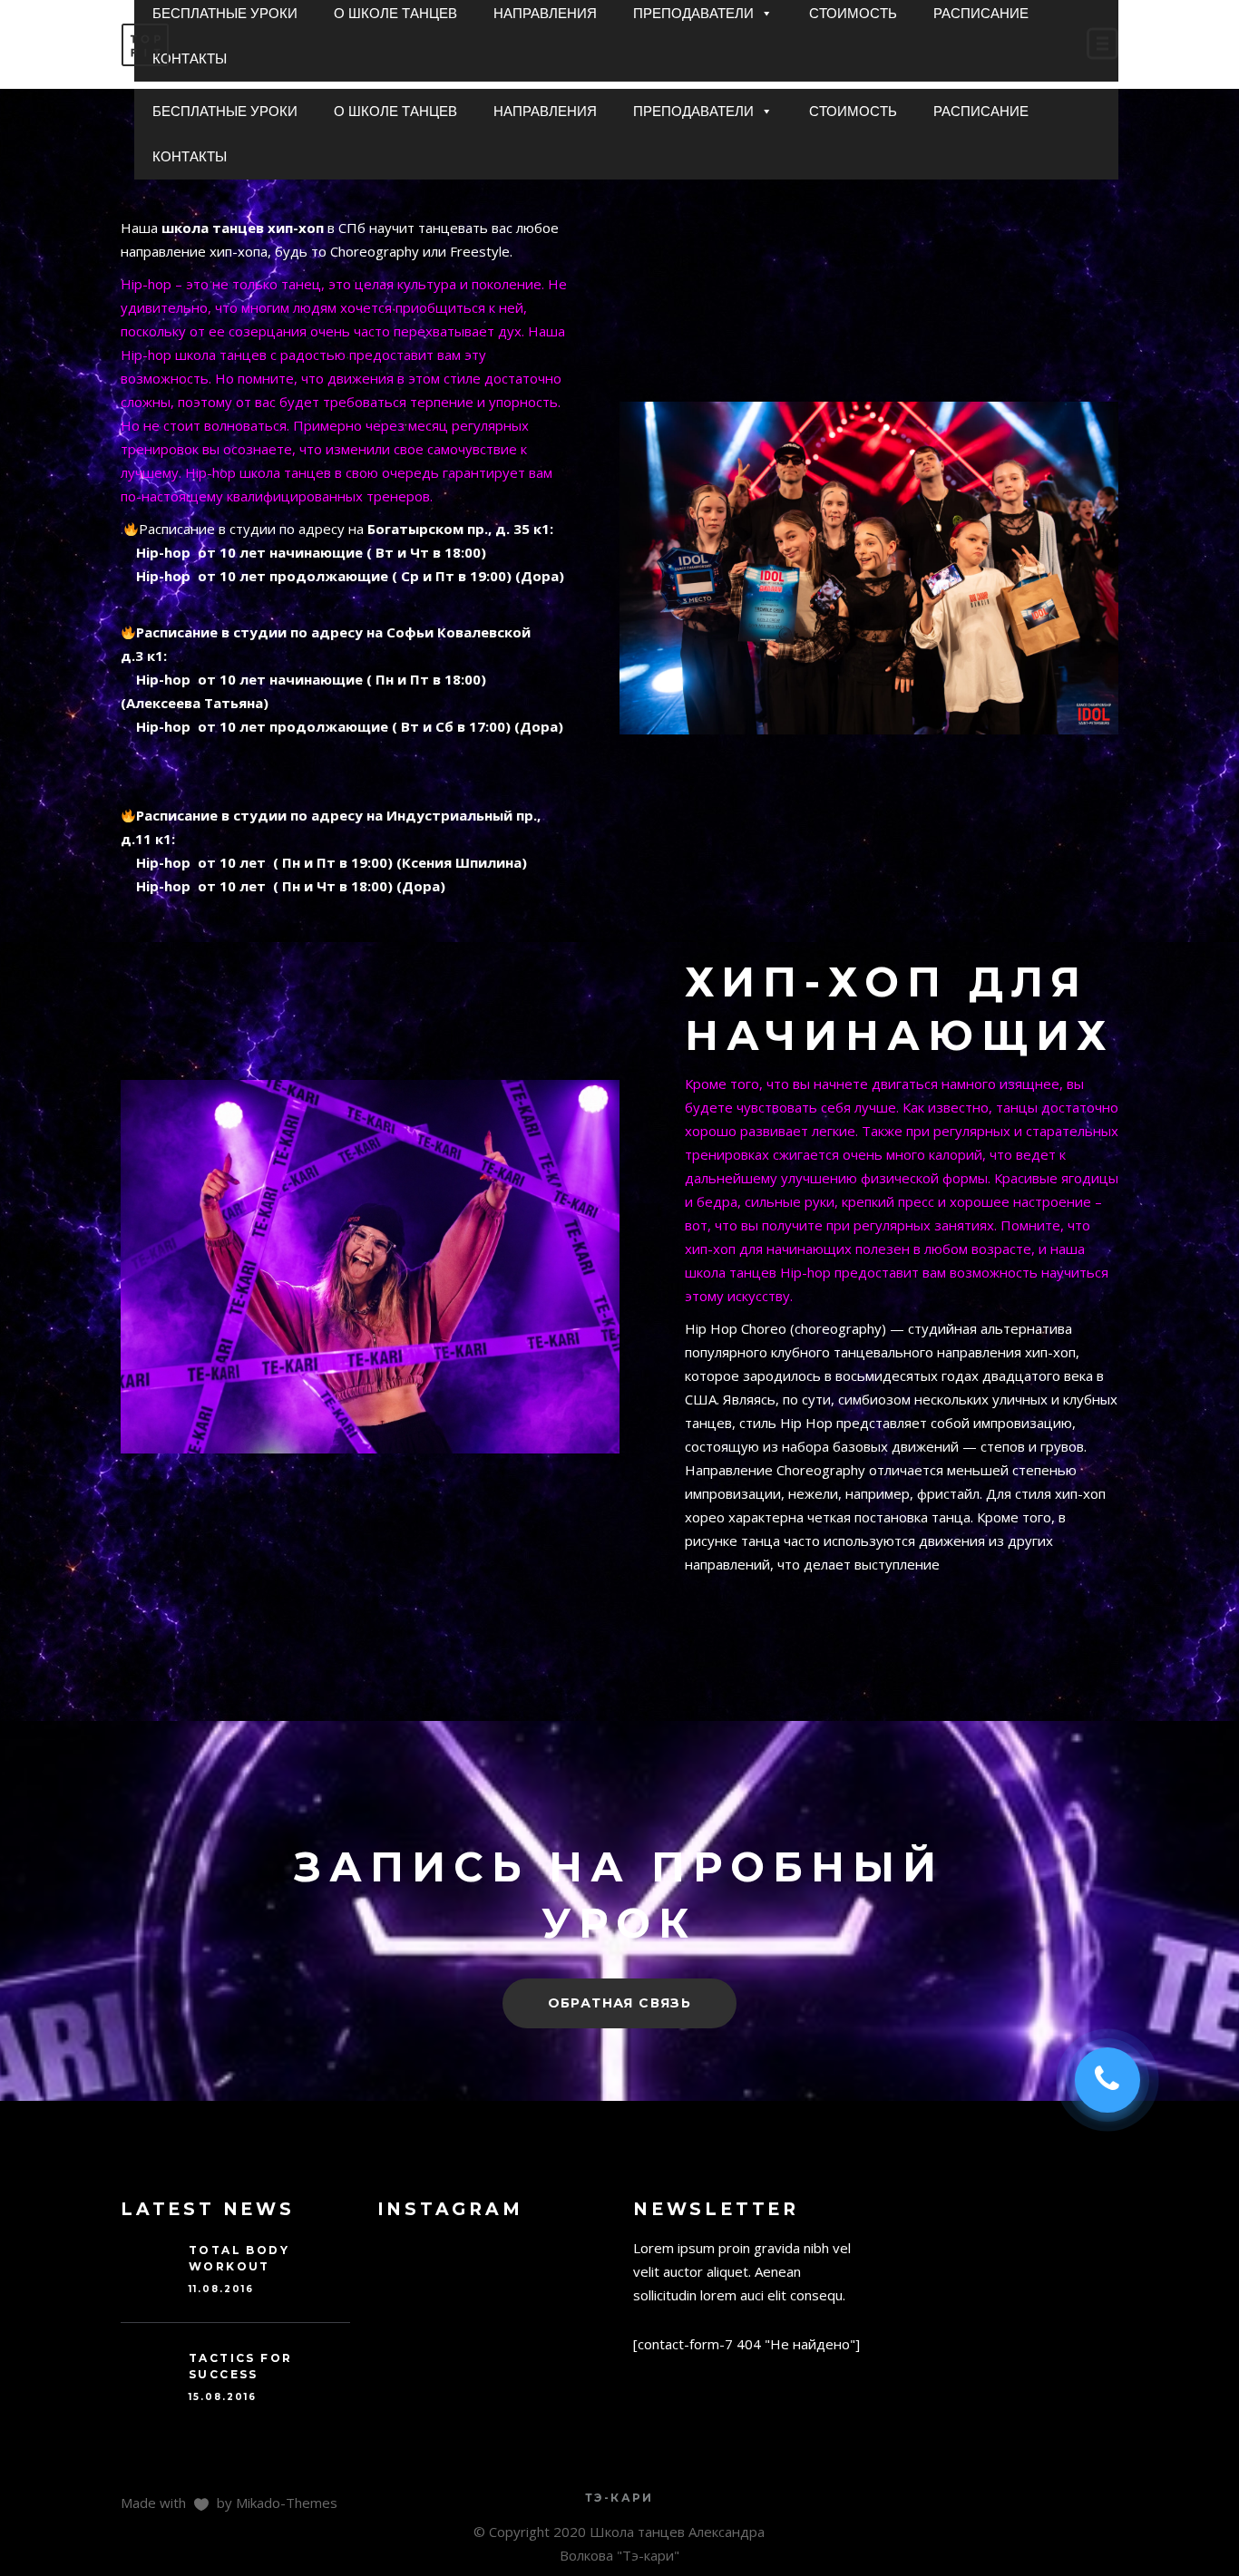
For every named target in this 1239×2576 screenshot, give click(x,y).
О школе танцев (395, 111)
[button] (766, 112)
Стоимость (853, 111)
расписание (981, 111)
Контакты (190, 156)
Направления (545, 111)
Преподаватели (693, 111)
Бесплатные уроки (225, 111)
